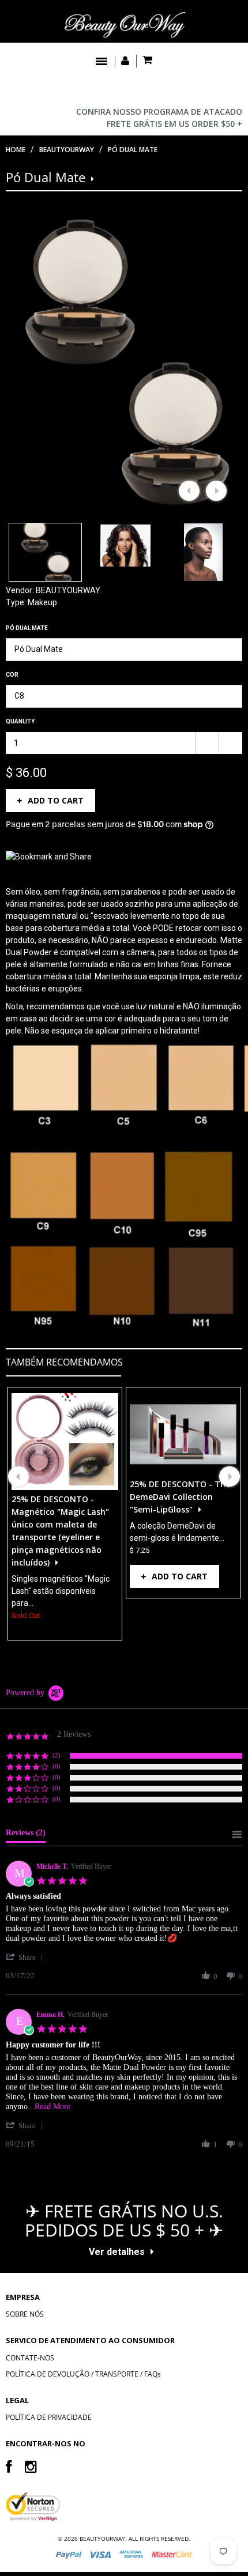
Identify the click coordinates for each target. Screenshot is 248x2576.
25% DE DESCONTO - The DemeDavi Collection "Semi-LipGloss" (180, 1497)
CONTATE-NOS (30, 2358)
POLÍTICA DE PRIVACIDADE (49, 2417)
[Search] (231, 90)
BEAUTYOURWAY (68, 590)
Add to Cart (56, 800)
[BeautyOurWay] (124, 24)
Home (16, 150)
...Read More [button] (49, 2107)
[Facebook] (9, 2466)
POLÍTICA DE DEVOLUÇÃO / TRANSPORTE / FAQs (83, 2374)
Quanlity (20, 721)
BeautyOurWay (67, 150)
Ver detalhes (117, 2252)
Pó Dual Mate (27, 628)
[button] (27, 1957)
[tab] (26, 1835)
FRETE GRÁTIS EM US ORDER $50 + (174, 124)
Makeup (42, 602)
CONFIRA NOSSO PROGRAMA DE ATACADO (159, 112)
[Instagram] (31, 2466)
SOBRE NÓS (25, 2314)
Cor (12, 675)
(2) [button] (57, 1755)
